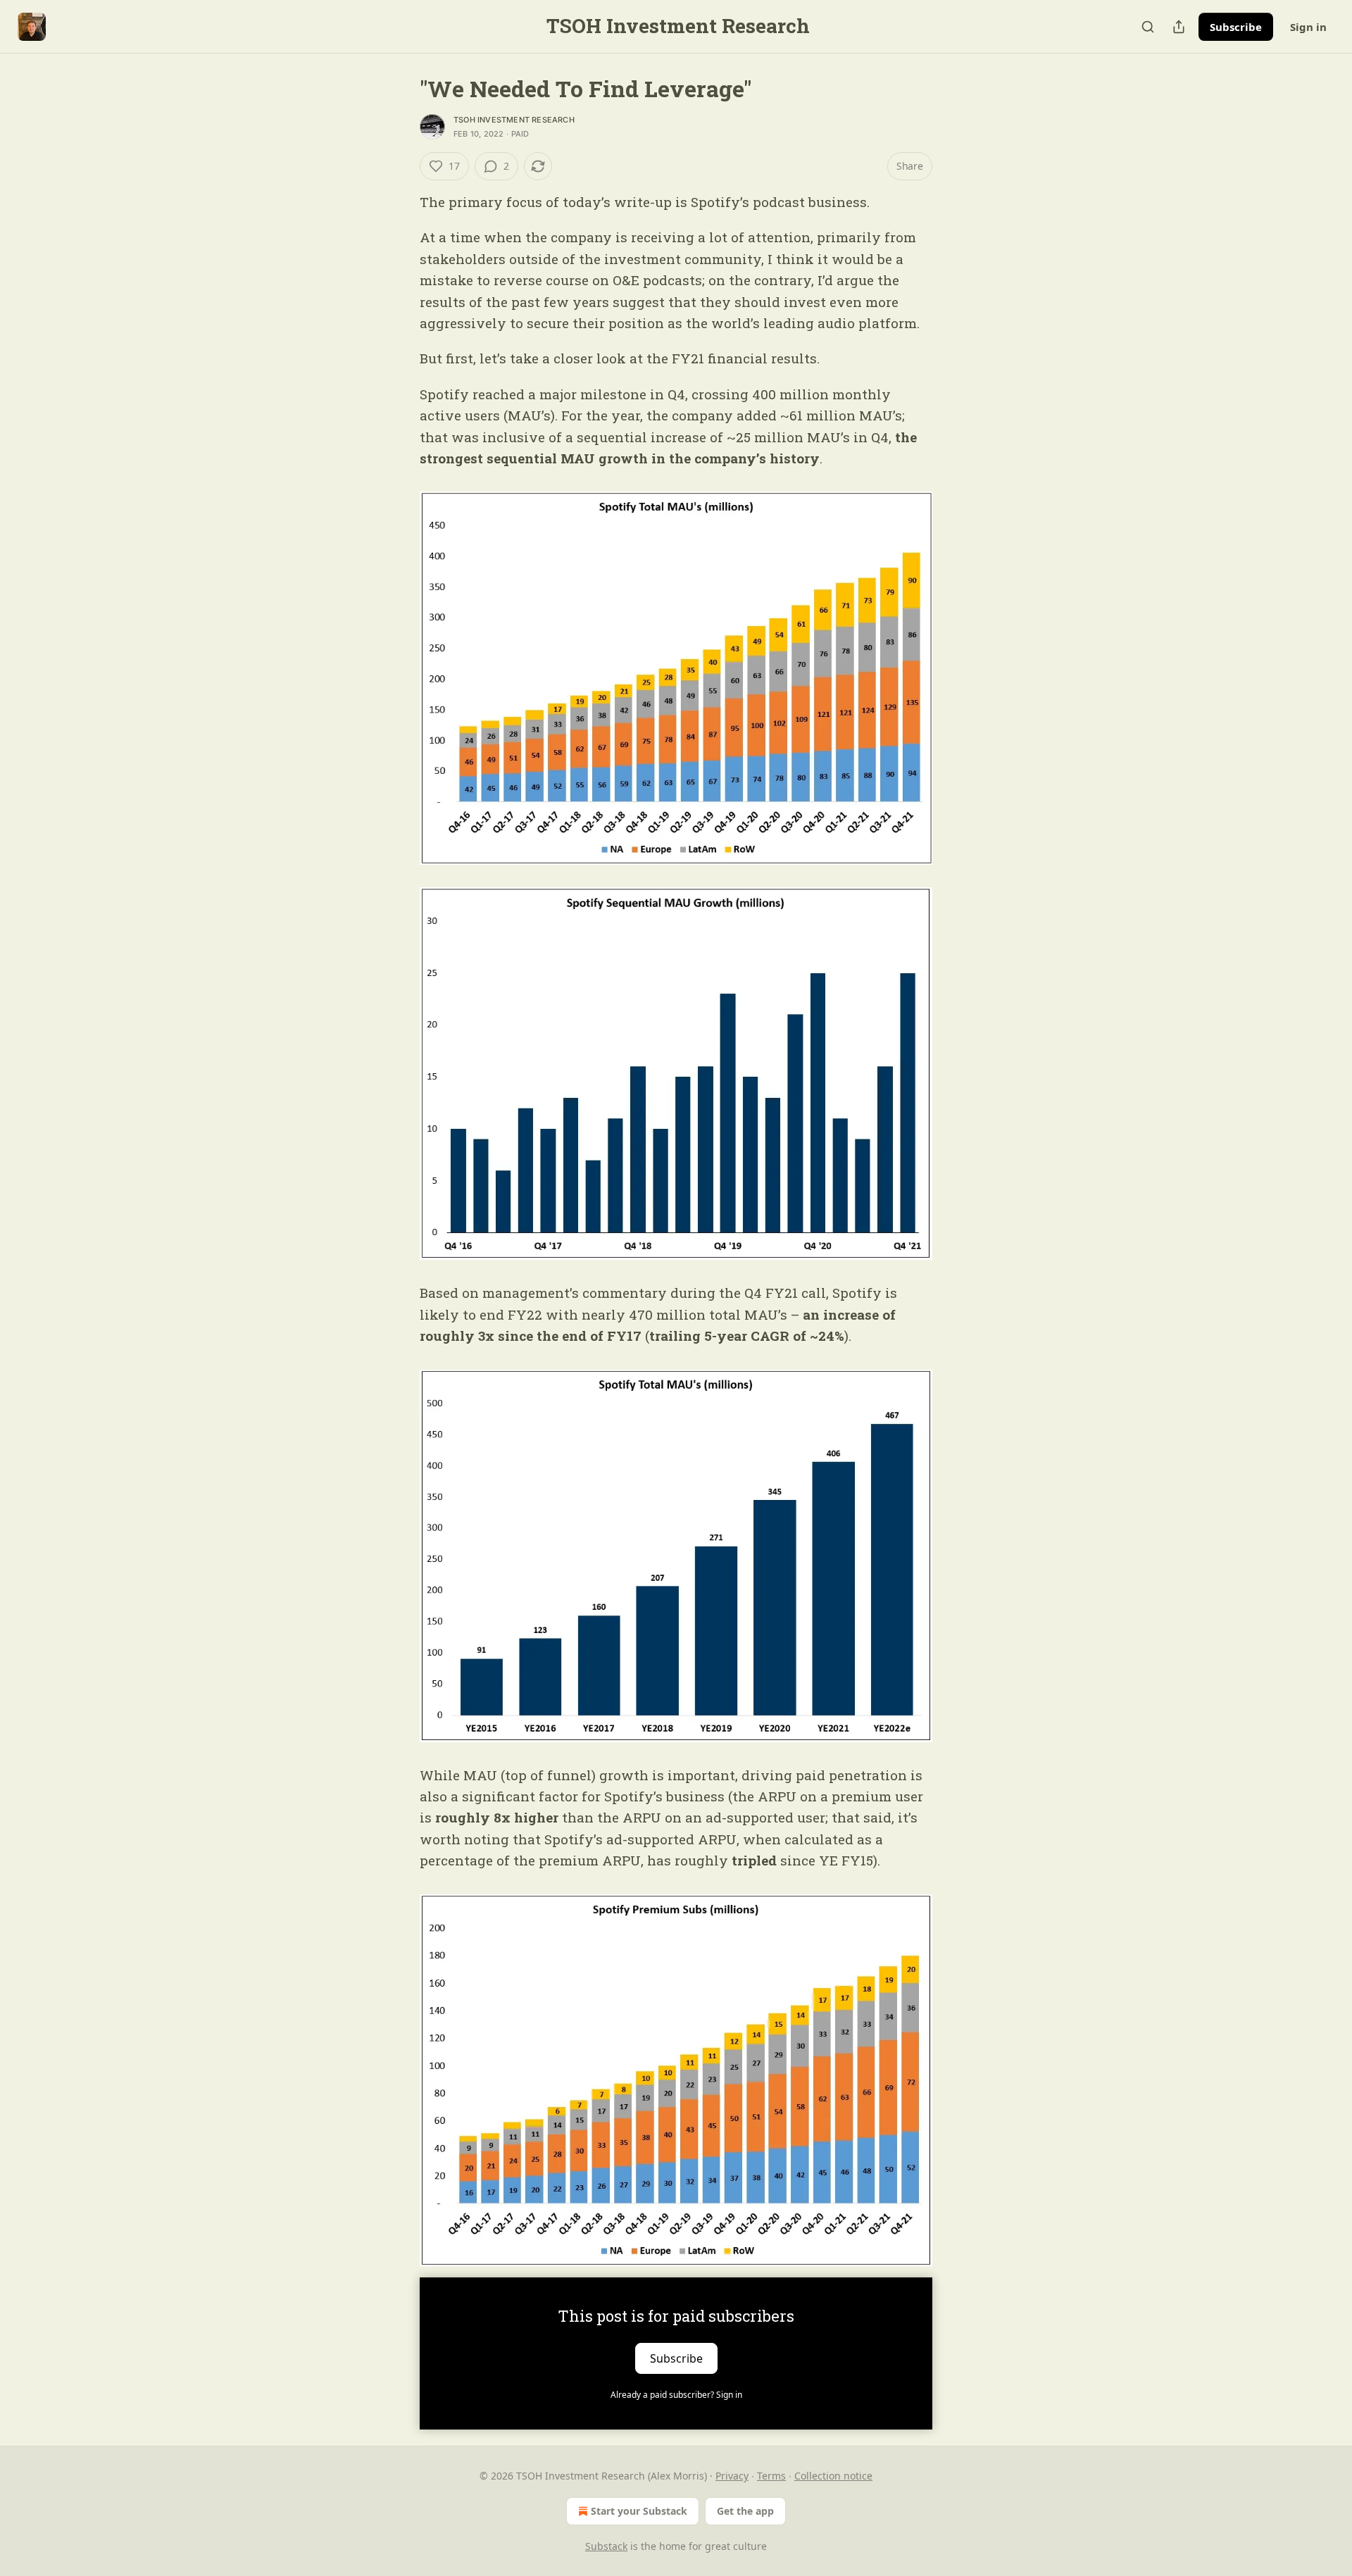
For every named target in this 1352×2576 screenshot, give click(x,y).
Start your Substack (639, 2511)
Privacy (732, 2476)
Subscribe (1236, 27)
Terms (771, 2476)
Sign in (1308, 27)
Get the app (745, 2511)
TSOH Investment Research (514, 120)
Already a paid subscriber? (676, 2395)
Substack (606, 2546)
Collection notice (833, 2476)
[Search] (1148, 27)
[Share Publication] (1179, 27)
